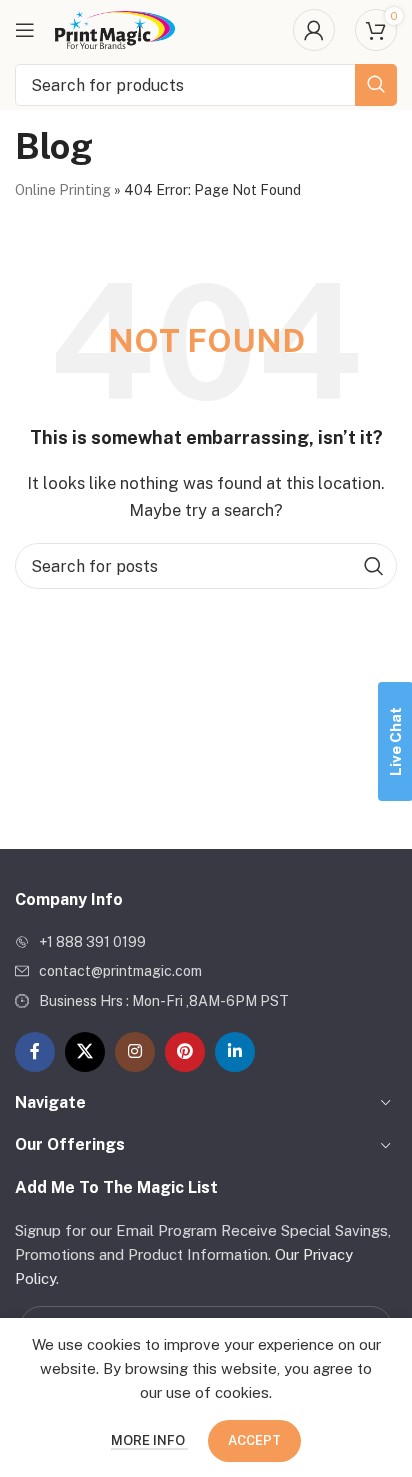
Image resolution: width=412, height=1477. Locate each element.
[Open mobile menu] (25, 30)
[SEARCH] (376, 85)
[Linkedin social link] (235, 1052)
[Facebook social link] (35, 1052)
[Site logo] (115, 28)
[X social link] (85, 1052)
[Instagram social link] (135, 1052)
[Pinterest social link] (185, 1052)
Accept (254, 1440)
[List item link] (206, 942)
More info (149, 1440)
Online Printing (63, 190)
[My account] (314, 30)
